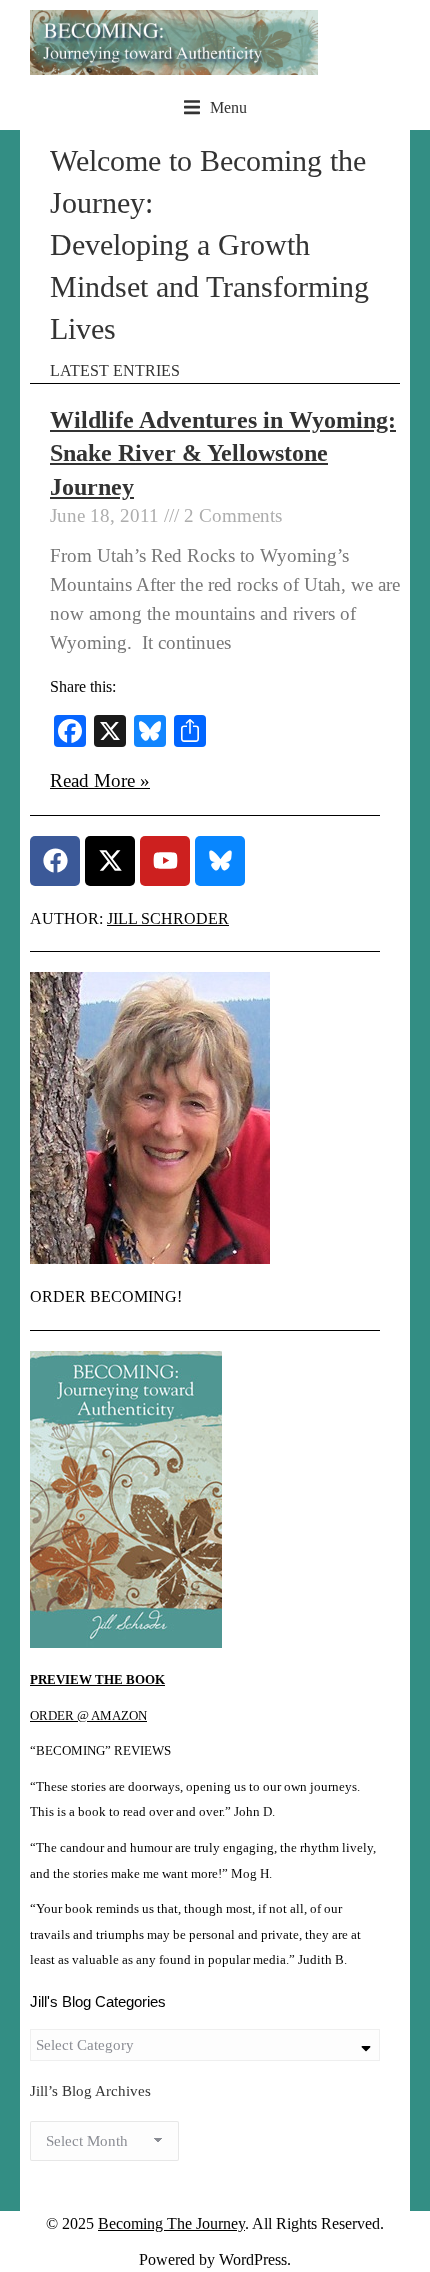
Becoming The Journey (171, 2223)
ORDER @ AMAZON (88, 1716)
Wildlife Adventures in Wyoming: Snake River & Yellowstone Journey (223, 453)
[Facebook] (55, 861)
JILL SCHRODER (168, 918)
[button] (215, 108)
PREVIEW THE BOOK (97, 1680)
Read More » (100, 780)
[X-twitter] (110, 861)
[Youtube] (165, 861)
